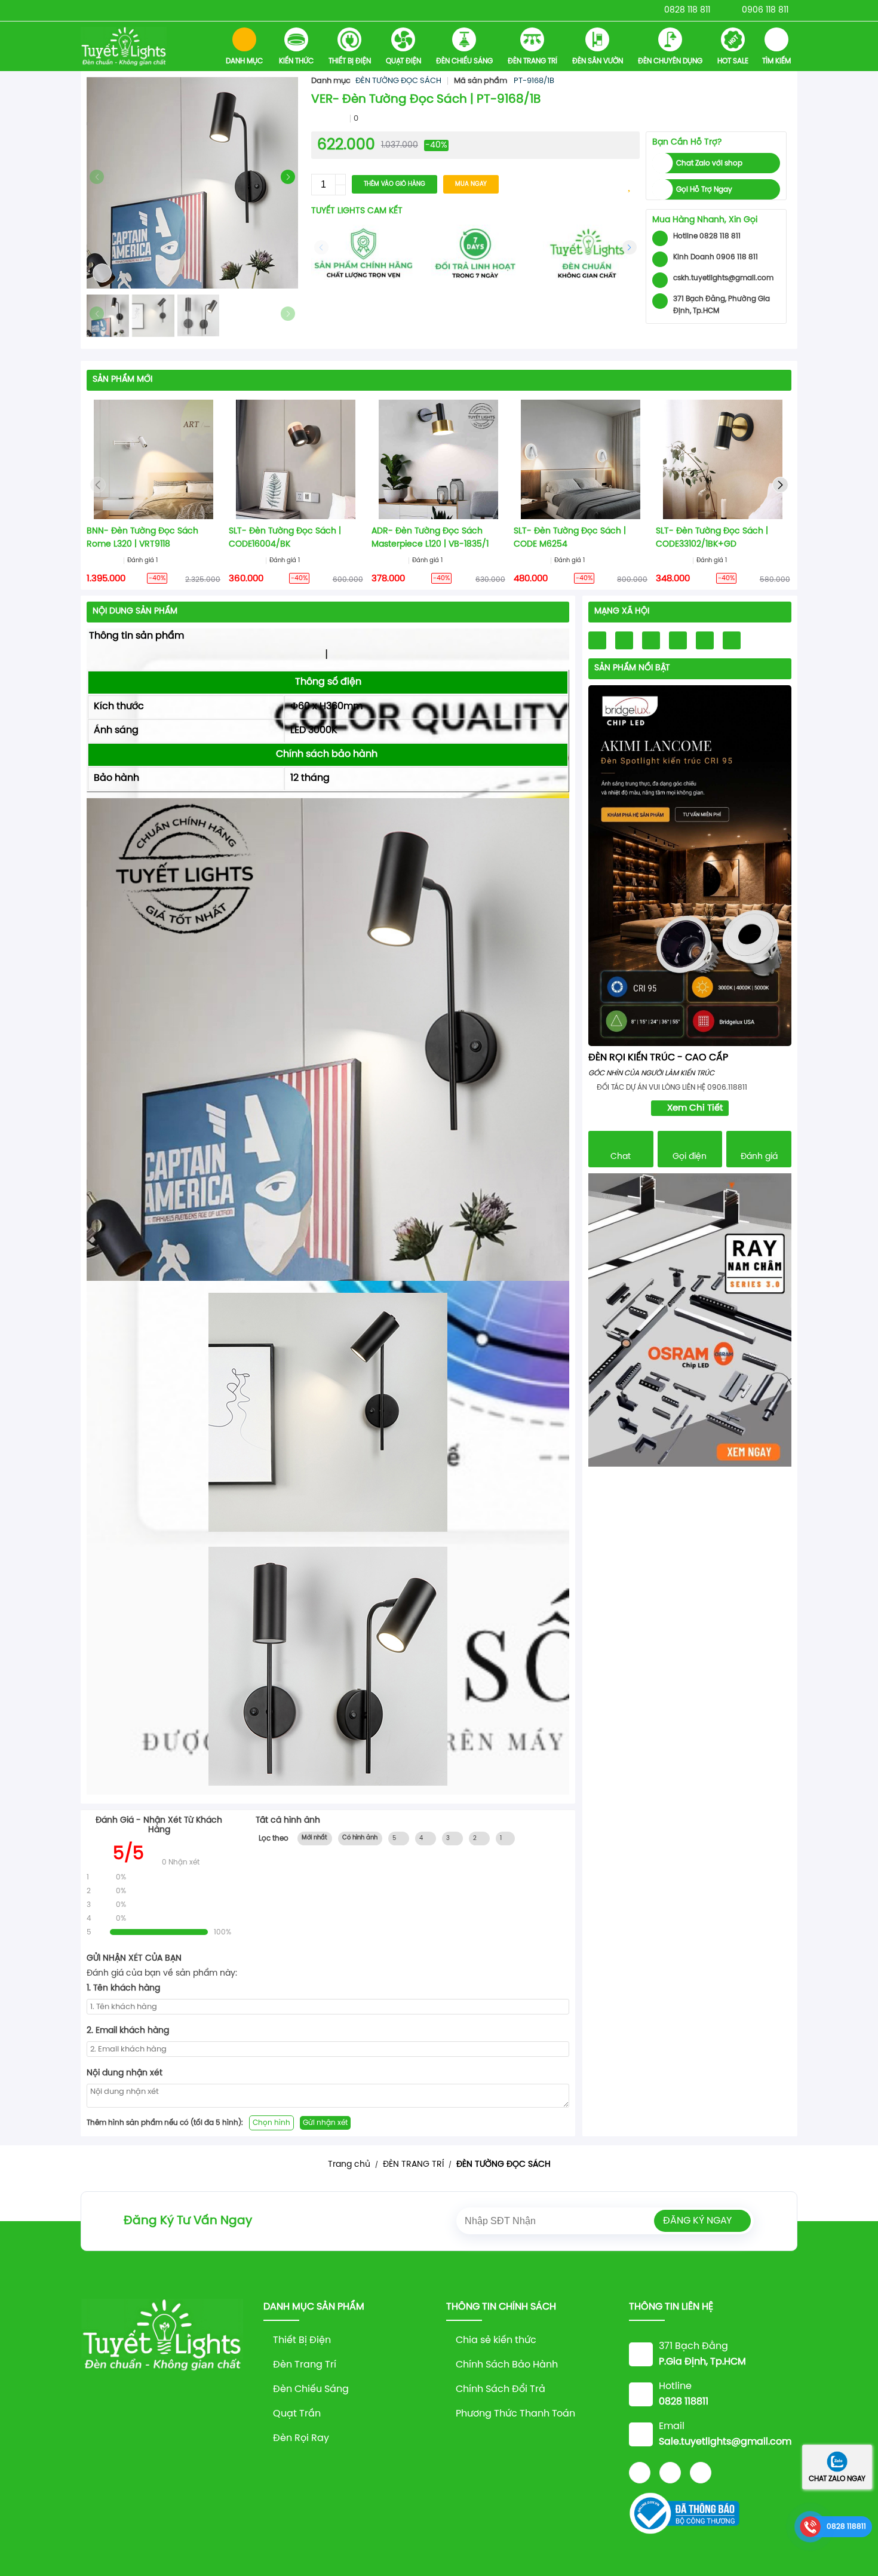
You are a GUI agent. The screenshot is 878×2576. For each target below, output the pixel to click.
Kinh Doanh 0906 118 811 (716, 257)
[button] (288, 177)
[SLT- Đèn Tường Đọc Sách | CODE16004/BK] (296, 459)
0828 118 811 (687, 10)
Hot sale (733, 61)
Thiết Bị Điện (302, 2340)
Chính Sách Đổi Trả (501, 2389)
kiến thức (296, 61)
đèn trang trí (532, 61)
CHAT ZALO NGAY (837, 2479)
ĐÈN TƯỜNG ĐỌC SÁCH (398, 81)
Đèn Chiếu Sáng (311, 2389)
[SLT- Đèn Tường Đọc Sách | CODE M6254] (581, 459)
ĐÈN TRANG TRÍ (413, 2165)
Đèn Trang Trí (305, 2365)
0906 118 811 (765, 10)
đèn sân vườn (598, 61)
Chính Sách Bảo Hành (507, 2365)
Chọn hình (271, 2123)
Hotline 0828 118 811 (707, 236)
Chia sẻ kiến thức (496, 2340)
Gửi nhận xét (325, 2123)
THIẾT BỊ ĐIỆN (350, 61)
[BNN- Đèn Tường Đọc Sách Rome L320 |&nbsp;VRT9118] (154, 459)
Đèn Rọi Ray (301, 2438)
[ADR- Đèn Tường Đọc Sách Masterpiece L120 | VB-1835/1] (438, 459)
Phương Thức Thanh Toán (515, 2414)
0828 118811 (846, 2527)
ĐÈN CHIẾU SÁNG (464, 61)
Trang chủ (349, 2165)
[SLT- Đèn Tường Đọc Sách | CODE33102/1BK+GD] (723, 459)
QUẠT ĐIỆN (403, 61)
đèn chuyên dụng (670, 61)
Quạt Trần (297, 2414)
